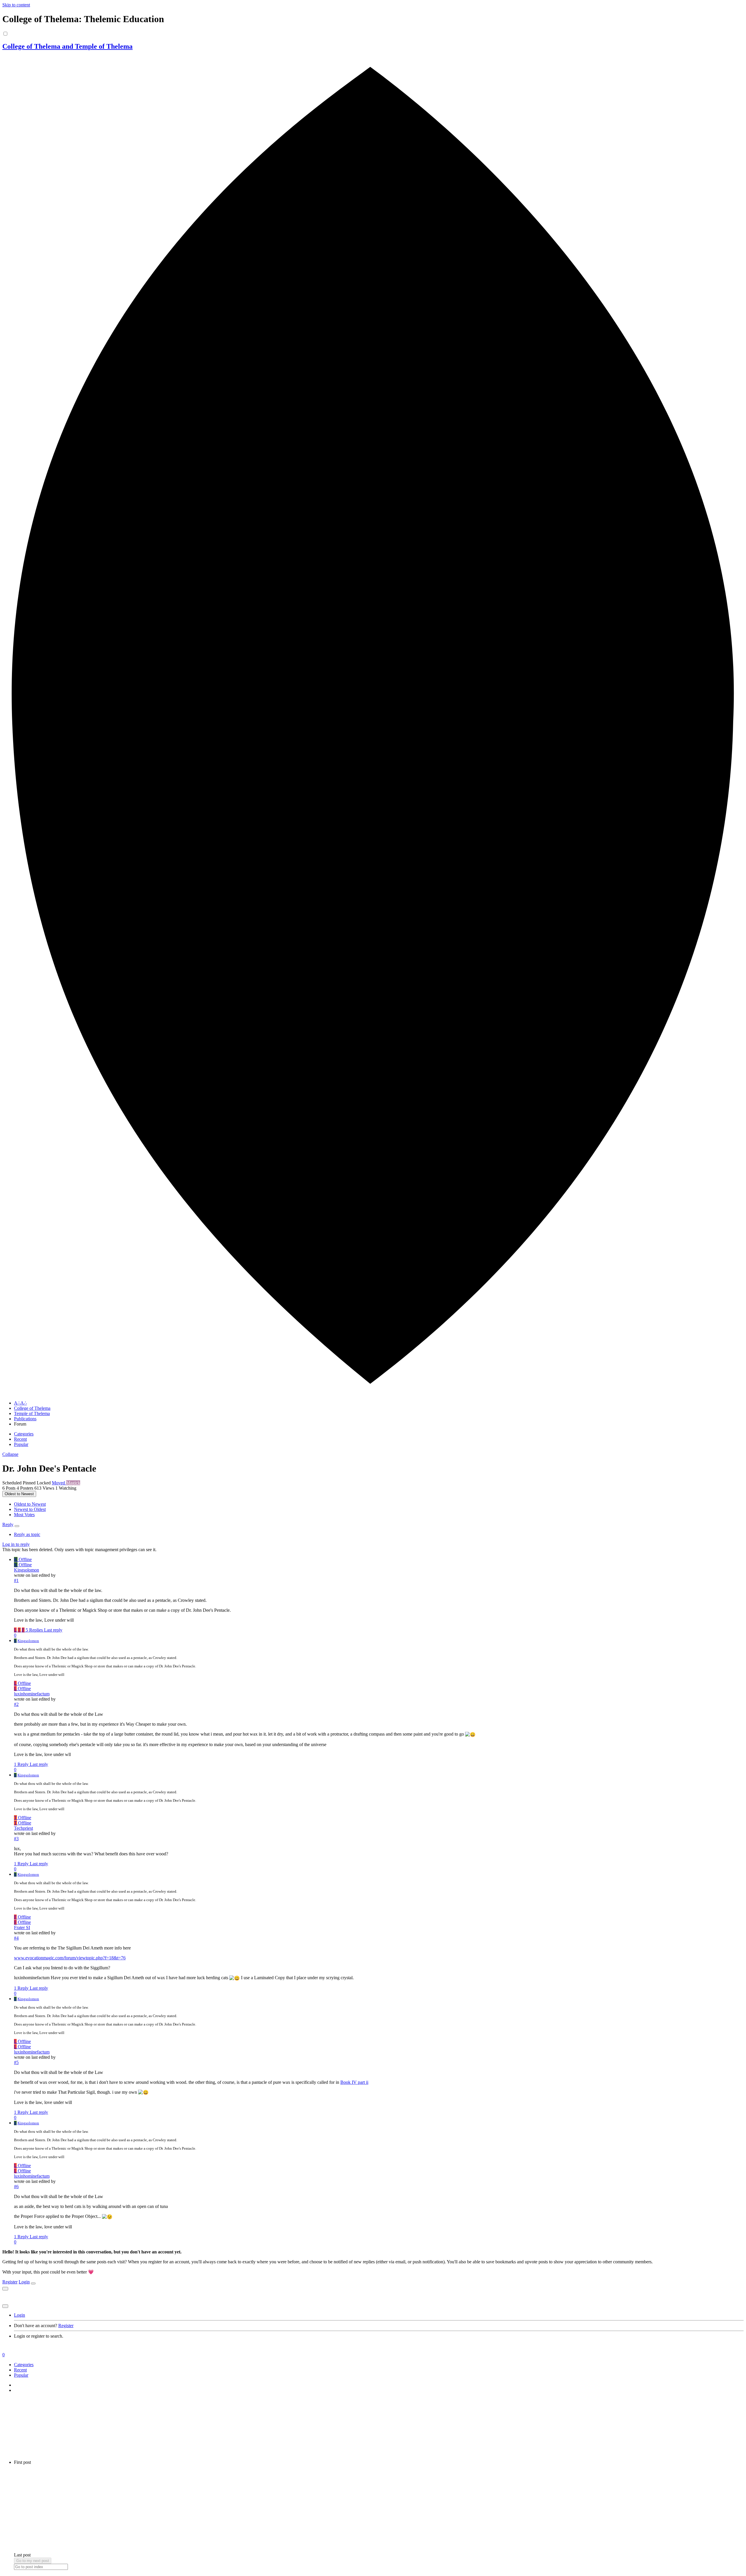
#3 (16, 1839)
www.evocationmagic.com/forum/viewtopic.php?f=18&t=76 (70, 1958)
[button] (10, 1454)
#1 (16, 1580)
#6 (16, 2187)
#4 (16, 1938)
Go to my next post (33, 2561)
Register (10, 2282)
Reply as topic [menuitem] (27, 1534)
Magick (73, 1483)
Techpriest (23, 1828)
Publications (25, 1419)
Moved (59, 1483)
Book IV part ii (354, 2082)
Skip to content (16, 5)
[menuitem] (30, 1504)
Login (24, 2282)
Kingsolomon (27, 1570)
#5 (16, 2062)
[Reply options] (17, 1526)
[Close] (33, 2283)
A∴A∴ (20, 1403)
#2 (16, 1704)
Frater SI (22, 1927)
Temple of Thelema (32, 1413)
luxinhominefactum (32, 1694)
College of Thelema (32, 1408)
